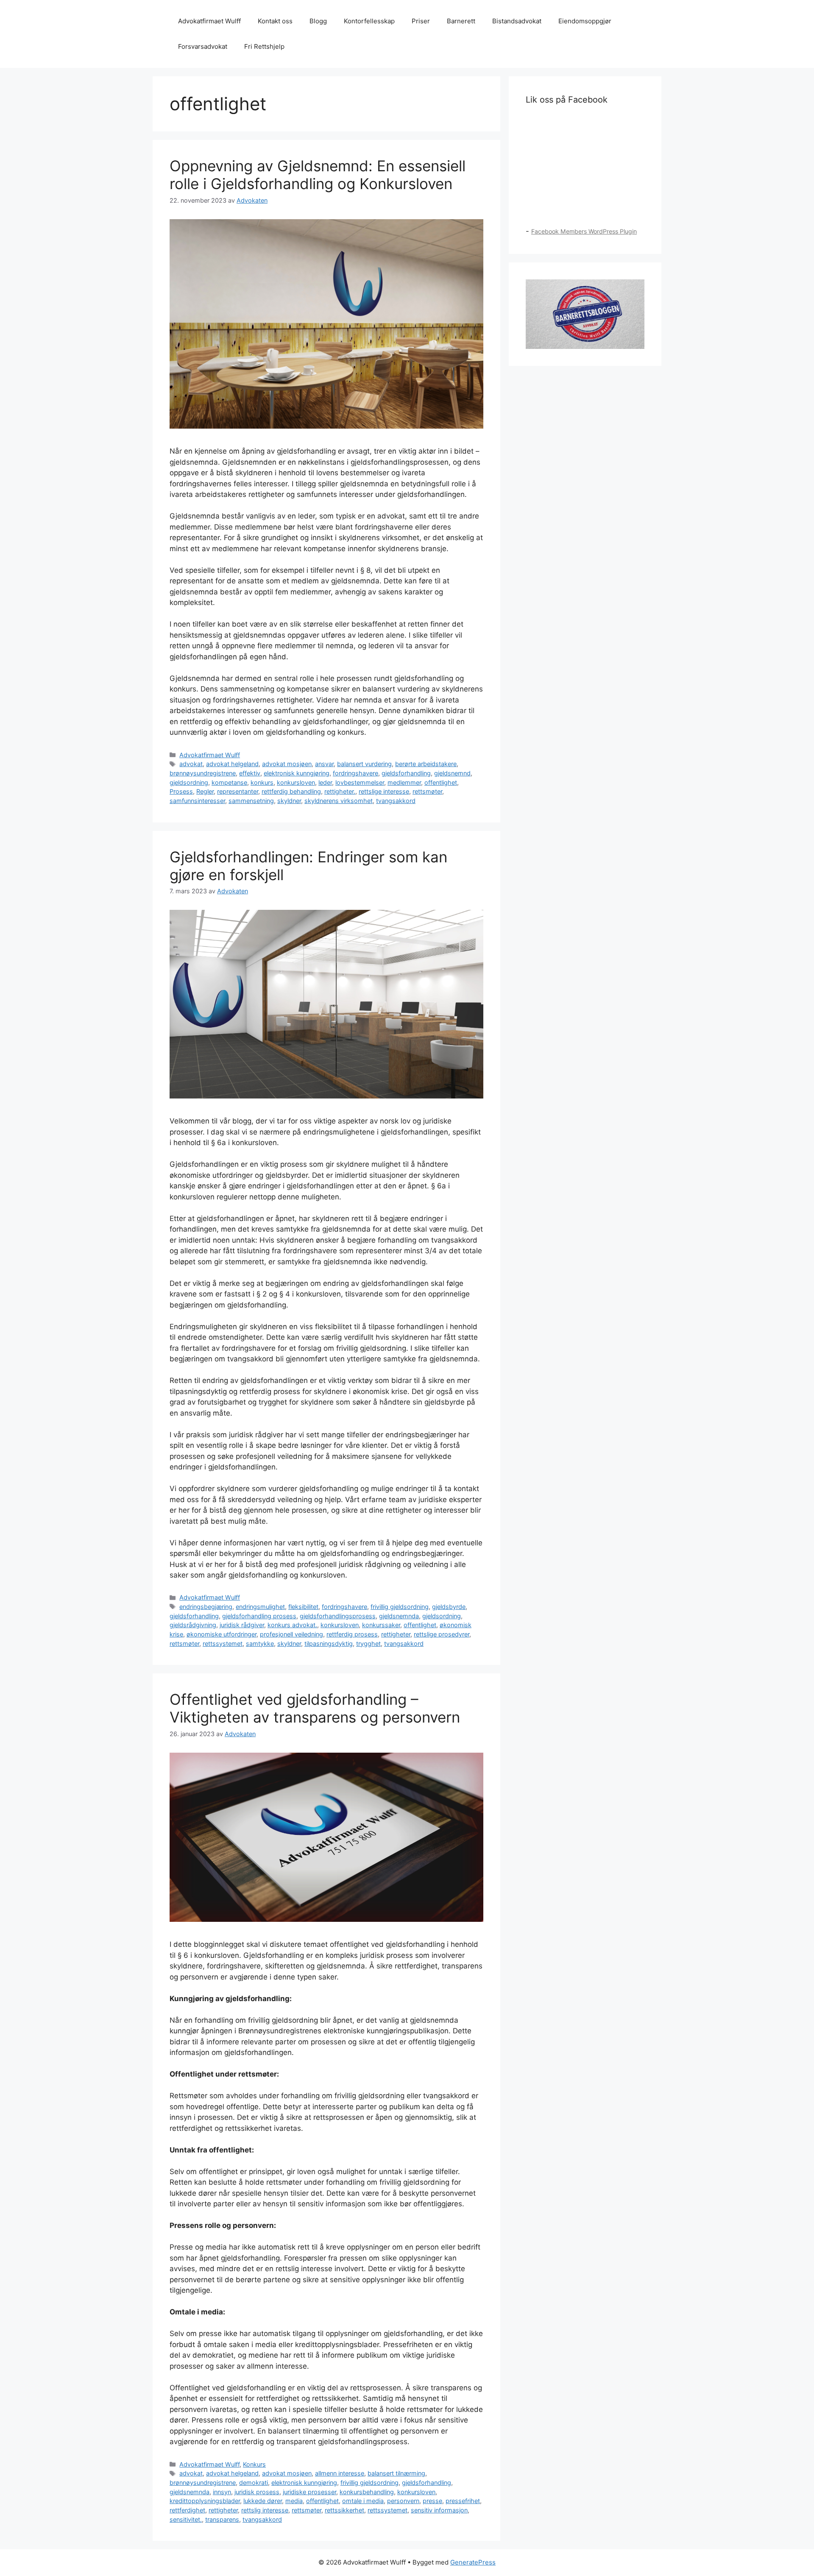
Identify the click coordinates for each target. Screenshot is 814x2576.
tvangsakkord (396, 801)
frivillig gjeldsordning (400, 1607)
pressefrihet (463, 2501)
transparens (222, 2519)
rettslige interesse (384, 791)
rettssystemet (223, 1643)
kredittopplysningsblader (205, 2501)
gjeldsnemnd (452, 773)
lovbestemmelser (360, 782)
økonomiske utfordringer (222, 1634)
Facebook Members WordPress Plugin (584, 231)
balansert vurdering (364, 764)
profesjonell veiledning (291, 1634)
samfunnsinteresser (197, 801)
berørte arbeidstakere (426, 764)
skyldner (289, 801)
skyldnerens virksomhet (339, 801)
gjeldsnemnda (399, 1616)
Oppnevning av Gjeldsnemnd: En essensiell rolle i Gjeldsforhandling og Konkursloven (318, 175)
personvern (403, 2501)
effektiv (250, 773)
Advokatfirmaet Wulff (209, 21)
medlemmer (404, 782)
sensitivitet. (186, 2519)
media (294, 2501)
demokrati (254, 2483)
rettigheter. (340, 791)
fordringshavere (355, 773)
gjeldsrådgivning (193, 1625)
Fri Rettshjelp (264, 46)
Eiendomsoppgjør (585, 21)
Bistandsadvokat (517, 21)
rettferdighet (187, 2510)
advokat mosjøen (287, 764)
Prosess (181, 791)
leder (325, 782)
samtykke (260, 1643)
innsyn (222, 2492)
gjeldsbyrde (449, 1607)
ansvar (324, 764)
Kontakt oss (275, 21)
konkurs (262, 782)
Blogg (318, 21)
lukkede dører (263, 2501)
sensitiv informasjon (439, 2510)
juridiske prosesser (309, 2492)
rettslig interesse (265, 2510)
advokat (191, 764)
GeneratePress (473, 2562)
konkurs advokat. (292, 1625)
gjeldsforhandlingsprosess (338, 1616)
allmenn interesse (340, 2473)
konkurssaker (381, 1625)
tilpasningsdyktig (329, 1643)
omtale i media (363, 2501)
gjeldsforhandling (406, 773)
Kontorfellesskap (369, 21)
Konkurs (254, 2464)
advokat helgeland (232, 764)
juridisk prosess (257, 2492)
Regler (205, 791)
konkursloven (296, 782)
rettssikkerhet (344, 2510)
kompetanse (229, 782)
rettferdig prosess (352, 1634)
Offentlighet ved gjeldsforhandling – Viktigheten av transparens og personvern (315, 1708)
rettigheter (396, 1634)
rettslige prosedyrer (442, 1634)
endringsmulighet (260, 1607)
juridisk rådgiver (242, 1625)
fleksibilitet (303, 1607)
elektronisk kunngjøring (297, 773)
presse (432, 2501)
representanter (238, 791)
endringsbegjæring (206, 1607)
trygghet (368, 1643)
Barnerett (461, 21)
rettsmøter (427, 791)
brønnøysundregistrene (203, 773)
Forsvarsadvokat (203, 46)
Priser (421, 21)
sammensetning (251, 801)
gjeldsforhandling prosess (259, 1616)
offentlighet (441, 782)
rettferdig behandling (291, 791)
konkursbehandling (367, 2492)
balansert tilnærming (396, 2473)
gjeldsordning (189, 782)
